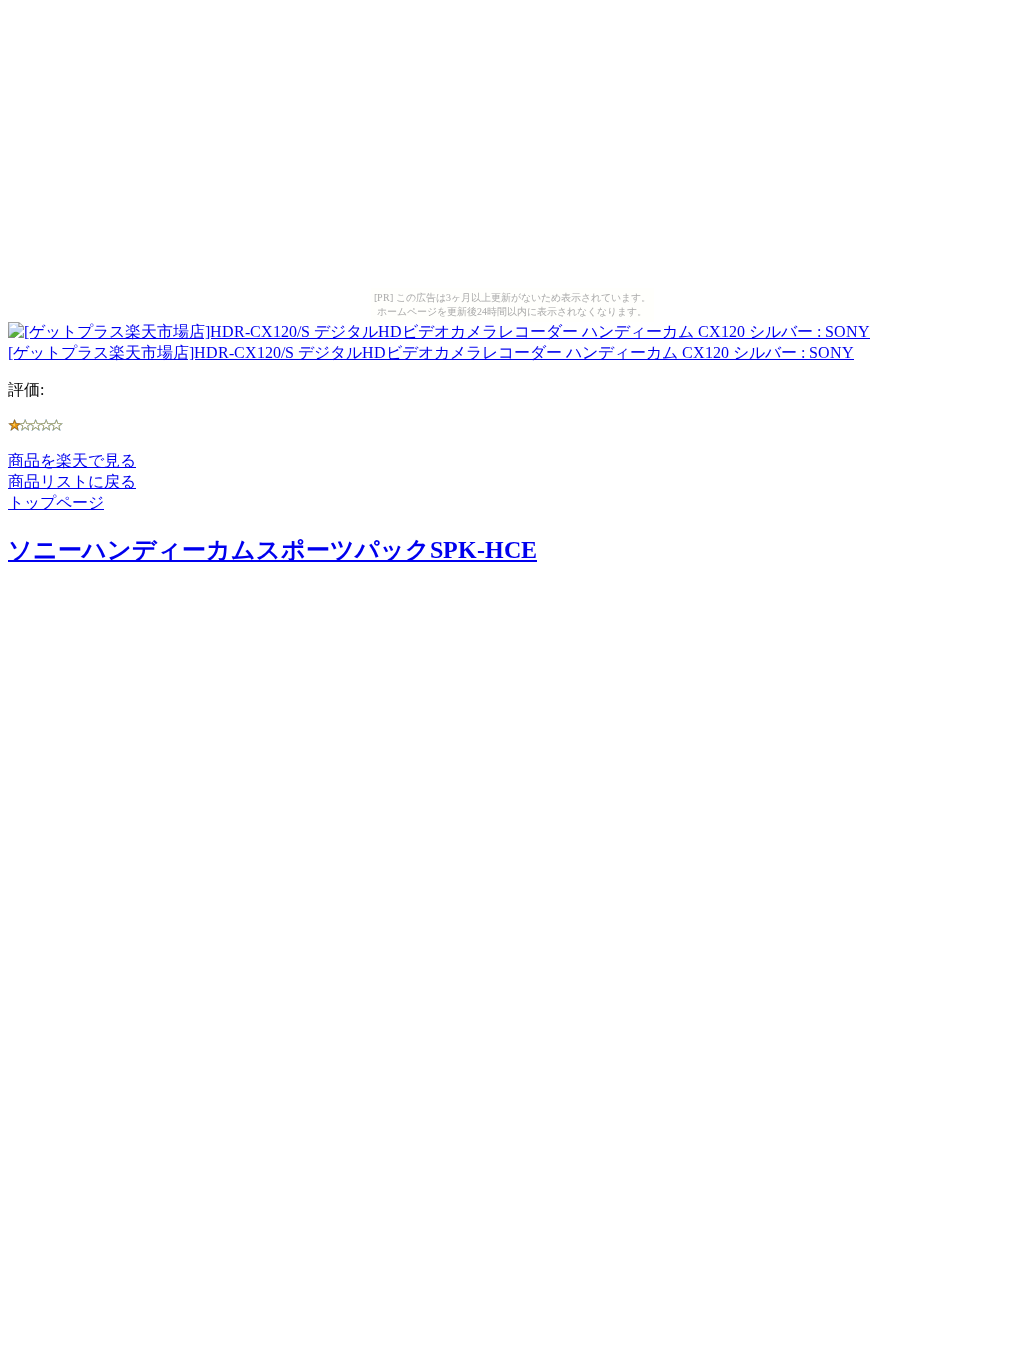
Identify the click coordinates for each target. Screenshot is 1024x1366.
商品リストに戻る (72, 481)
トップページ (56, 502)
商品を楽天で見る (72, 460)
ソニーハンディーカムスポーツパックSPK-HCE (272, 550)
